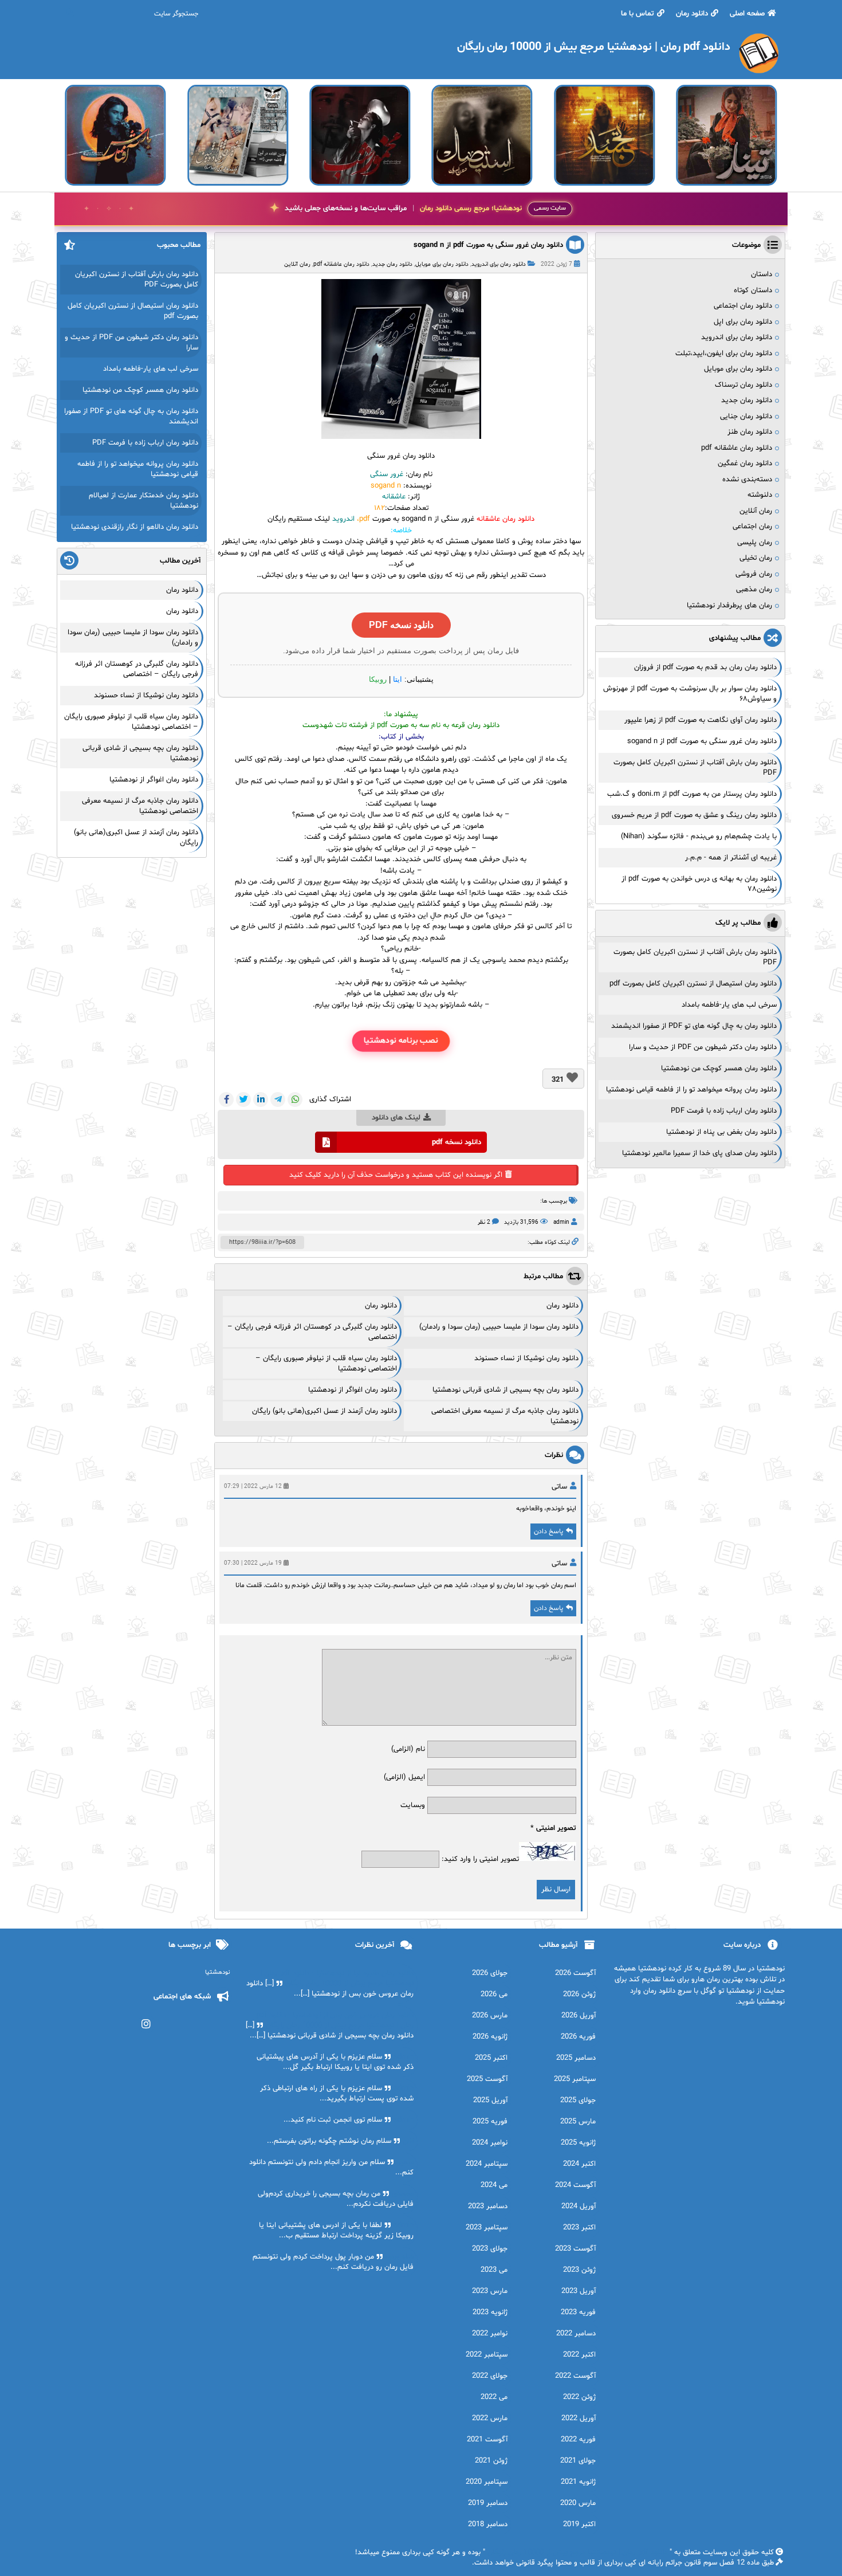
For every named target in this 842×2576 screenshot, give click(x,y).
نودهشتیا (218, 1972)
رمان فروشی (754, 574)
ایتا (398, 679)
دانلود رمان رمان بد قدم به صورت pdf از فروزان (705, 667)
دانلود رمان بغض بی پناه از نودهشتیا (721, 1132)
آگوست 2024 (575, 2185)
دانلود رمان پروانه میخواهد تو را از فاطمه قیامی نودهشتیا (691, 1090)
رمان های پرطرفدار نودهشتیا (729, 606)
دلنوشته (760, 495)
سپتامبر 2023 (487, 2228)
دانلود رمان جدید (392, 264)
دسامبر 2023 (488, 2206)
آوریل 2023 (579, 2291)
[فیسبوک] (226, 1099)
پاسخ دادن (548, 1532)
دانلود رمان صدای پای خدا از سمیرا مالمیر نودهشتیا (699, 1153)
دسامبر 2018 (488, 2524)
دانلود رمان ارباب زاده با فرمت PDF (724, 1111)
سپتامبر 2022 (487, 2355)
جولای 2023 (490, 2249)
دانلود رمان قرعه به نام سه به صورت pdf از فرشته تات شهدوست (401, 725)
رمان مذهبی (754, 590)
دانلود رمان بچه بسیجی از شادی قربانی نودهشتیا (505, 1390)
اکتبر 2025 (491, 2058)
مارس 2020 (578, 2503)
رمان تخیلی (756, 558)
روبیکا (378, 679)
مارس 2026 (490, 2016)
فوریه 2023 (578, 2312)
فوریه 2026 (578, 2037)
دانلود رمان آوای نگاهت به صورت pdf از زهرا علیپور (701, 720)
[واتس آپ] (295, 1099)
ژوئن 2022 (579, 2397)
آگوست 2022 (575, 2376)
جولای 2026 (490, 1973)
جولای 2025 (578, 2100)
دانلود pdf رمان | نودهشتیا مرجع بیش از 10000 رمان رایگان (577, 2553)
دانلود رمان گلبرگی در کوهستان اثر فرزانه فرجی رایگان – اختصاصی (137, 669)
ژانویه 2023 (490, 2312)
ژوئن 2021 (491, 2461)
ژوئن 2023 (579, 2270)
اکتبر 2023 (579, 2228)
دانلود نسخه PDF (401, 625)
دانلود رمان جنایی (746, 417)
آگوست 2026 (575, 1973)
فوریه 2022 (578, 2440)
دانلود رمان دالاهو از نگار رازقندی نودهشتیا (135, 527)
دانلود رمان (692, 14)
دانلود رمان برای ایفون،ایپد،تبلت (724, 354)
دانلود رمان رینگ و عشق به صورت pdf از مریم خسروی (694, 815)
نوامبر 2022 (490, 2334)
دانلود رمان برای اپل (743, 322)
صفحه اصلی (747, 14)
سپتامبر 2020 (487, 2482)
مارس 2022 (490, 2418)
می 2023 (494, 2270)
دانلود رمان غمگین (745, 464)
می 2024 (494, 2185)
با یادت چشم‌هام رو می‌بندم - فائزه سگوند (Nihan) (699, 837)
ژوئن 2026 (579, 1994)
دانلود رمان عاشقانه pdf (341, 264)
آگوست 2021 (487, 2440)
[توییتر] (243, 1099)
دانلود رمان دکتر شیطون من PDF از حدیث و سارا (703, 1047)
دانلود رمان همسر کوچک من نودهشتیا (719, 1069)
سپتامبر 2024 (487, 2164)
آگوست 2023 (575, 2249)
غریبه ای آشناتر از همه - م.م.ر (731, 858)
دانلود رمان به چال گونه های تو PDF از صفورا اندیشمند (694, 1026)
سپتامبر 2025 (575, 2079)
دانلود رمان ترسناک (743, 385)
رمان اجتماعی (752, 527)
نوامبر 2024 (490, 2143)
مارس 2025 (578, 2122)
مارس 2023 (490, 2291)
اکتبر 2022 (579, 2355)
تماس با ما (638, 14)
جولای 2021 (578, 2461)
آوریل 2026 (579, 2016)
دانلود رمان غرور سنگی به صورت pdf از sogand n (488, 245)
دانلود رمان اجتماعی (743, 306)
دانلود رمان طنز (750, 432)
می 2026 (494, 1994)
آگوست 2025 (487, 2079)
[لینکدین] (261, 1099)
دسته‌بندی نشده (747, 480)
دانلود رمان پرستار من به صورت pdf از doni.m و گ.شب (692, 794)
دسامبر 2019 (488, 2503)
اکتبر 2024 (579, 2164)
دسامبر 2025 (576, 2058)
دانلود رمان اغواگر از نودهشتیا (353, 1390)
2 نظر (484, 1222)
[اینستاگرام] (146, 2024)
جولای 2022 (490, 2376)
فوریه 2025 (490, 2122)
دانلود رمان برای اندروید (499, 264)
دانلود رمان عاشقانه (505, 519)
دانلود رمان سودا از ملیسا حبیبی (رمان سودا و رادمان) (499, 1327)
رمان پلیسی (755, 543)
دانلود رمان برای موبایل (442, 264)
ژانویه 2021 (578, 2482)
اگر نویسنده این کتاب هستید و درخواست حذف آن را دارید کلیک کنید (396, 1175)
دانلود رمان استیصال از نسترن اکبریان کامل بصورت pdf (693, 984)
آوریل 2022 (579, 2418)
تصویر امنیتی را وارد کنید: (480, 1859)
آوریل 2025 (490, 2100)
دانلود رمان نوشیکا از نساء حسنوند (526, 1358)
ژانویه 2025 (578, 2143)
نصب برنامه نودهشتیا (401, 1041)
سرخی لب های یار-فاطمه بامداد (729, 1005)
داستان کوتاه (753, 290)
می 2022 (494, 2397)
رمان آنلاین (297, 264)
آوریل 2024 (579, 2206)
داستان (762, 274)
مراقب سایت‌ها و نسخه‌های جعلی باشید (403, 209)
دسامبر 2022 (576, 2334)
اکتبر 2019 (579, 2524)
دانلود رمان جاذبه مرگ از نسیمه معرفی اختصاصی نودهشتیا (140, 806)
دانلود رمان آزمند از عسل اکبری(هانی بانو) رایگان (324, 1411)
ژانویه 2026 (490, 2037)
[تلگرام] (278, 1099)
